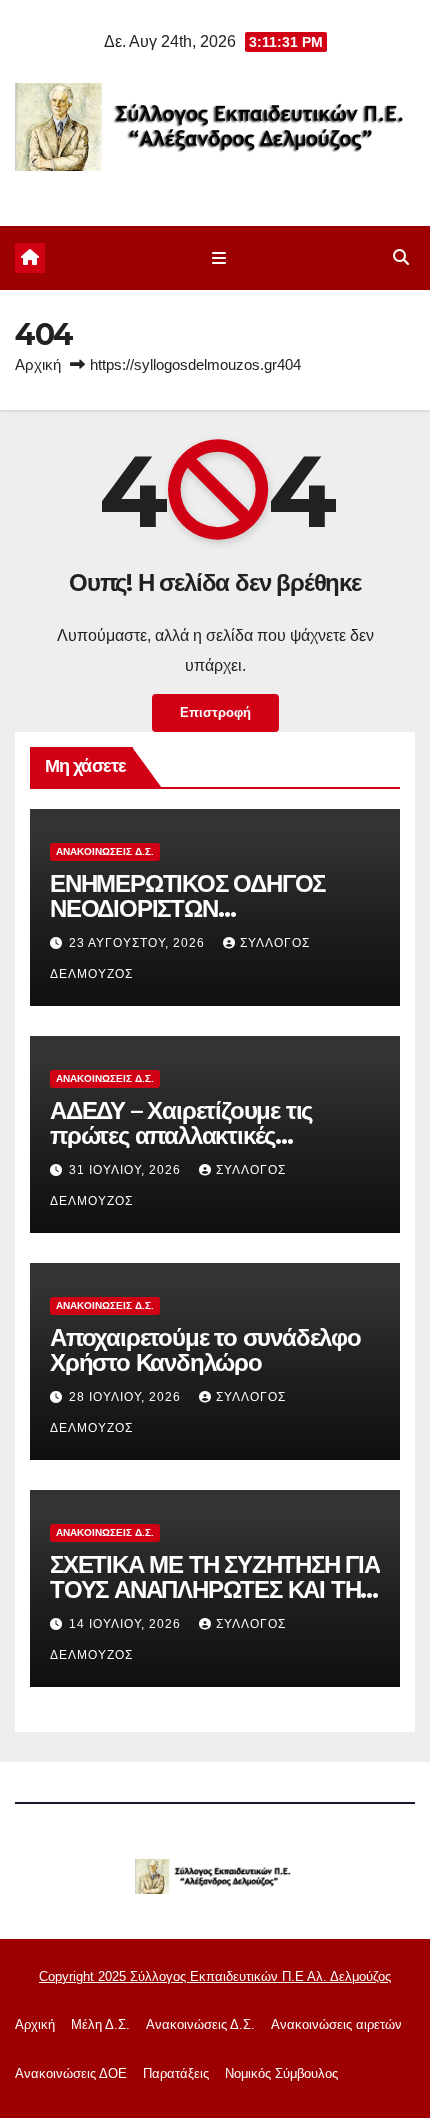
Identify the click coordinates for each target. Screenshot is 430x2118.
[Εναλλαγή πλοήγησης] (218, 258)
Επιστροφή (215, 712)
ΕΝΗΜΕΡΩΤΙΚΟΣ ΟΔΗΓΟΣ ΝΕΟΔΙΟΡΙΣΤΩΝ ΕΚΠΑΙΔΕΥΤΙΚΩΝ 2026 (187, 908)
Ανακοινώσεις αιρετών (336, 2024)
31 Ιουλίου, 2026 (127, 1170)
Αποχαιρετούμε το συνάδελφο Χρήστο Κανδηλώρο (205, 1350)
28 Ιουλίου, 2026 (127, 1397)
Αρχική (38, 364)
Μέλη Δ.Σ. (100, 2024)
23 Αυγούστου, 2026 (139, 943)
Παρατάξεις (176, 2073)
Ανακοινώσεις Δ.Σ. (105, 851)
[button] (401, 257)
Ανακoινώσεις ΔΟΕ (71, 2073)
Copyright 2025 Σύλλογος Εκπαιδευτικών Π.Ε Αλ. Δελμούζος (215, 1976)
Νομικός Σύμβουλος (281, 2073)
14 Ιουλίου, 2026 (127, 1624)
